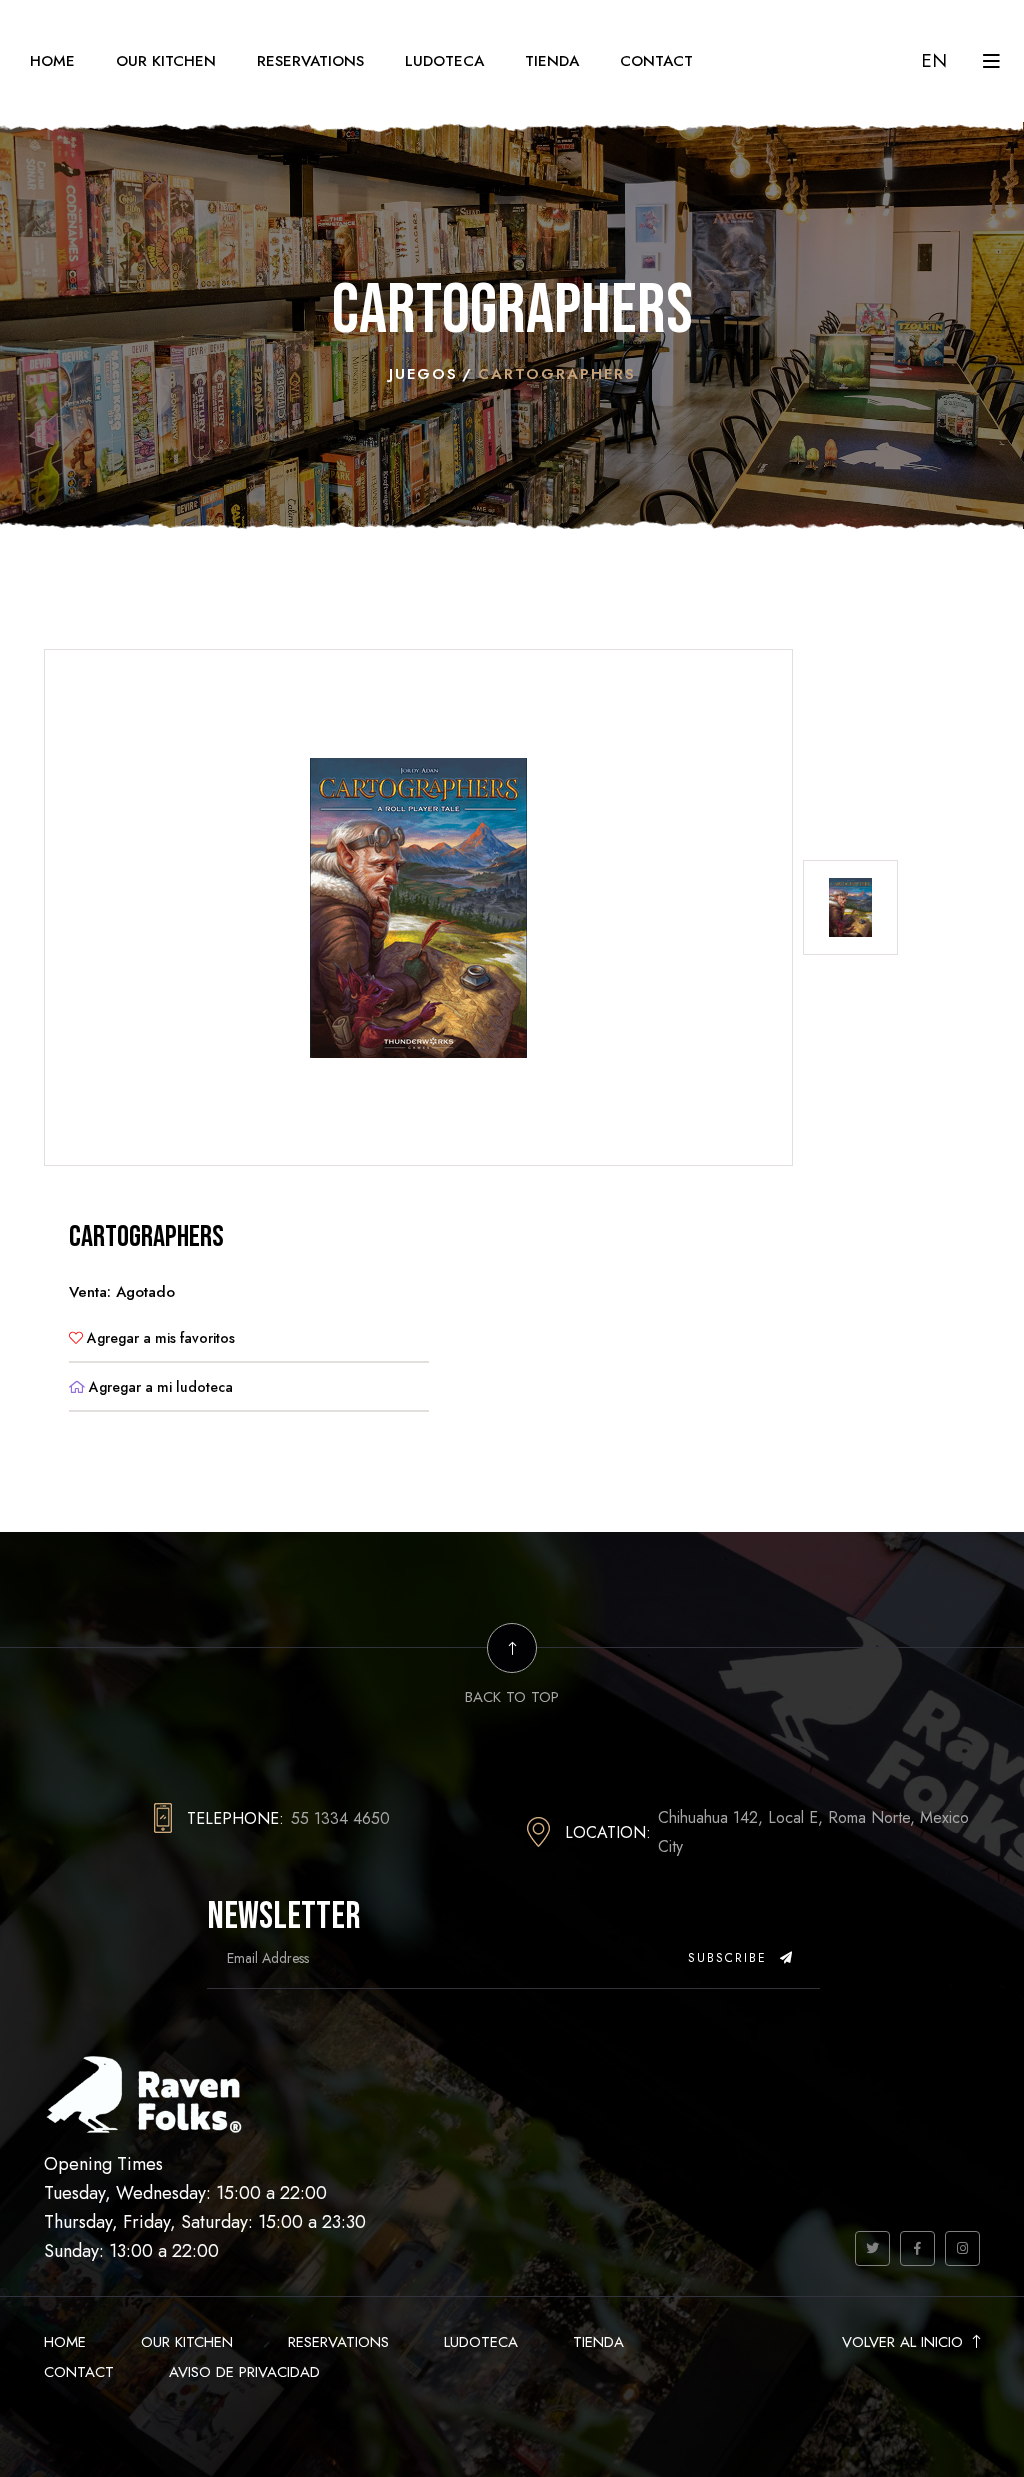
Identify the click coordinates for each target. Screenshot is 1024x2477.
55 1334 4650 (340, 1818)
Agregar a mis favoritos (159, 1338)
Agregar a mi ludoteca (159, 1387)
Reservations (310, 61)
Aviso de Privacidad (244, 2372)
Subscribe (730, 1958)
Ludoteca (444, 61)
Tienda (552, 61)
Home (52, 61)
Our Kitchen (166, 61)
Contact (656, 61)
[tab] (850, 907)
